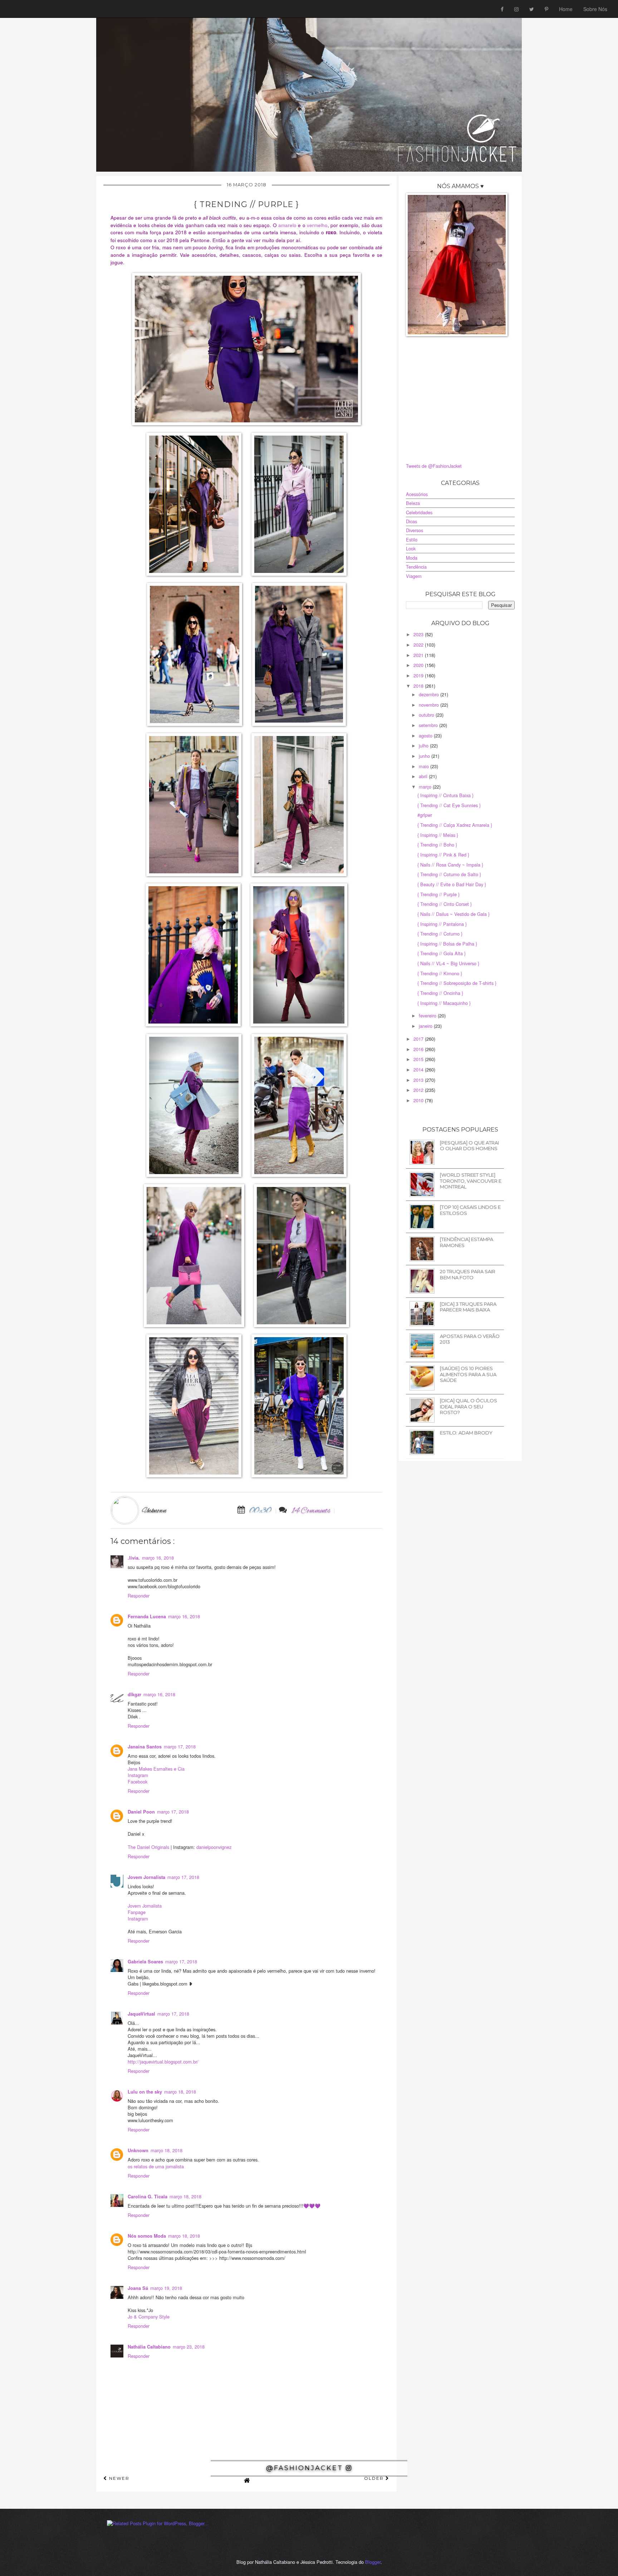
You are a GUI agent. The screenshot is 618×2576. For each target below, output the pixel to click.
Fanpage (137, 1912)
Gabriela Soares (145, 1962)
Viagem (414, 576)
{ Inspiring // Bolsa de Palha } (447, 944)
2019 (419, 675)
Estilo (412, 539)
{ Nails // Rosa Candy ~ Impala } (450, 865)
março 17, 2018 (180, 1746)
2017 (419, 1039)
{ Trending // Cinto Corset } (445, 904)
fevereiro (428, 1015)
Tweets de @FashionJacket (434, 466)
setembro (429, 725)
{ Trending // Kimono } (440, 973)
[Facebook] (502, 9)
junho (425, 756)
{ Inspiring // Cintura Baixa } (445, 795)
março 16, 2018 (158, 1558)
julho (424, 745)
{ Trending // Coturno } (440, 934)
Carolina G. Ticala (148, 2197)
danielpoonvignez (214, 1847)
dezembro (430, 694)
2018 (419, 686)
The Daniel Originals (149, 1847)
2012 (419, 1090)
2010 (419, 1100)
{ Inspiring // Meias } (438, 835)
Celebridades (419, 512)
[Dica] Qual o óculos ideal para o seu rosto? (469, 1406)
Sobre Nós (595, 9)
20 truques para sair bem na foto (468, 1274)
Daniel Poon (141, 1812)
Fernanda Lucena (147, 1616)
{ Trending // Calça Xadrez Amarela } (455, 825)
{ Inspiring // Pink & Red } (443, 855)
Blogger (373, 2562)
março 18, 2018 (180, 2092)
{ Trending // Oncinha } (440, 993)
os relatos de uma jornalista (156, 2166)
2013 (419, 1080)
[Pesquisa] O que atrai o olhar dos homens (469, 1146)
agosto (426, 735)
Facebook (138, 1782)
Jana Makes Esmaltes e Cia (156, 1769)
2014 (419, 1069)
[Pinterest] (546, 9)
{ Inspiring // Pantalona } (442, 924)
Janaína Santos (145, 1747)
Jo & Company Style (149, 2317)
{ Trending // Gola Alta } (442, 953)
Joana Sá (138, 2288)
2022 (419, 645)
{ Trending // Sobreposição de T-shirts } (457, 983)
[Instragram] (516, 9)
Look (411, 548)
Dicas (411, 521)
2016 (419, 1049)
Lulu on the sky (145, 2092)
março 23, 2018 (189, 2347)
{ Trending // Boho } (437, 845)
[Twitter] (532, 9)
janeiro (426, 1026)
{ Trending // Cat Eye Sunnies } (449, 805)
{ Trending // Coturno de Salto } (449, 874)
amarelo (287, 225)
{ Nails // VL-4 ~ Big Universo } (448, 963)
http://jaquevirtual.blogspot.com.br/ (163, 2062)
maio (425, 766)
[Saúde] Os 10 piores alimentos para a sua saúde (468, 1374)
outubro (427, 715)
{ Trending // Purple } (438, 894)
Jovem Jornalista (146, 1877)
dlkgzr (134, 1694)
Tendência (416, 567)
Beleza (413, 503)
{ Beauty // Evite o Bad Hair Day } (452, 884)
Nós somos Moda (147, 2236)
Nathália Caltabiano (149, 2347)
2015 (419, 1059)
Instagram (138, 1775)
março (426, 787)
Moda (412, 558)
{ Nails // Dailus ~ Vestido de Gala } (453, 914)
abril (424, 776)
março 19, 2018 (166, 2288)
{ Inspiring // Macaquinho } (444, 1003)
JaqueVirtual (141, 2014)
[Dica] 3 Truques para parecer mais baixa (468, 1307)
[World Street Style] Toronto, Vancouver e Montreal (471, 1181)
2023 (419, 634)
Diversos (415, 530)
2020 (419, 665)
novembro (430, 705)
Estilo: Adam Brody (466, 1433)
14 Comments (311, 1511)
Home (566, 9)
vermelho (317, 225)
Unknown (138, 2150)
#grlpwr (425, 815)
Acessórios (417, 494)
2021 (419, 655)
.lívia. (134, 1558)
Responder (139, 1596)
